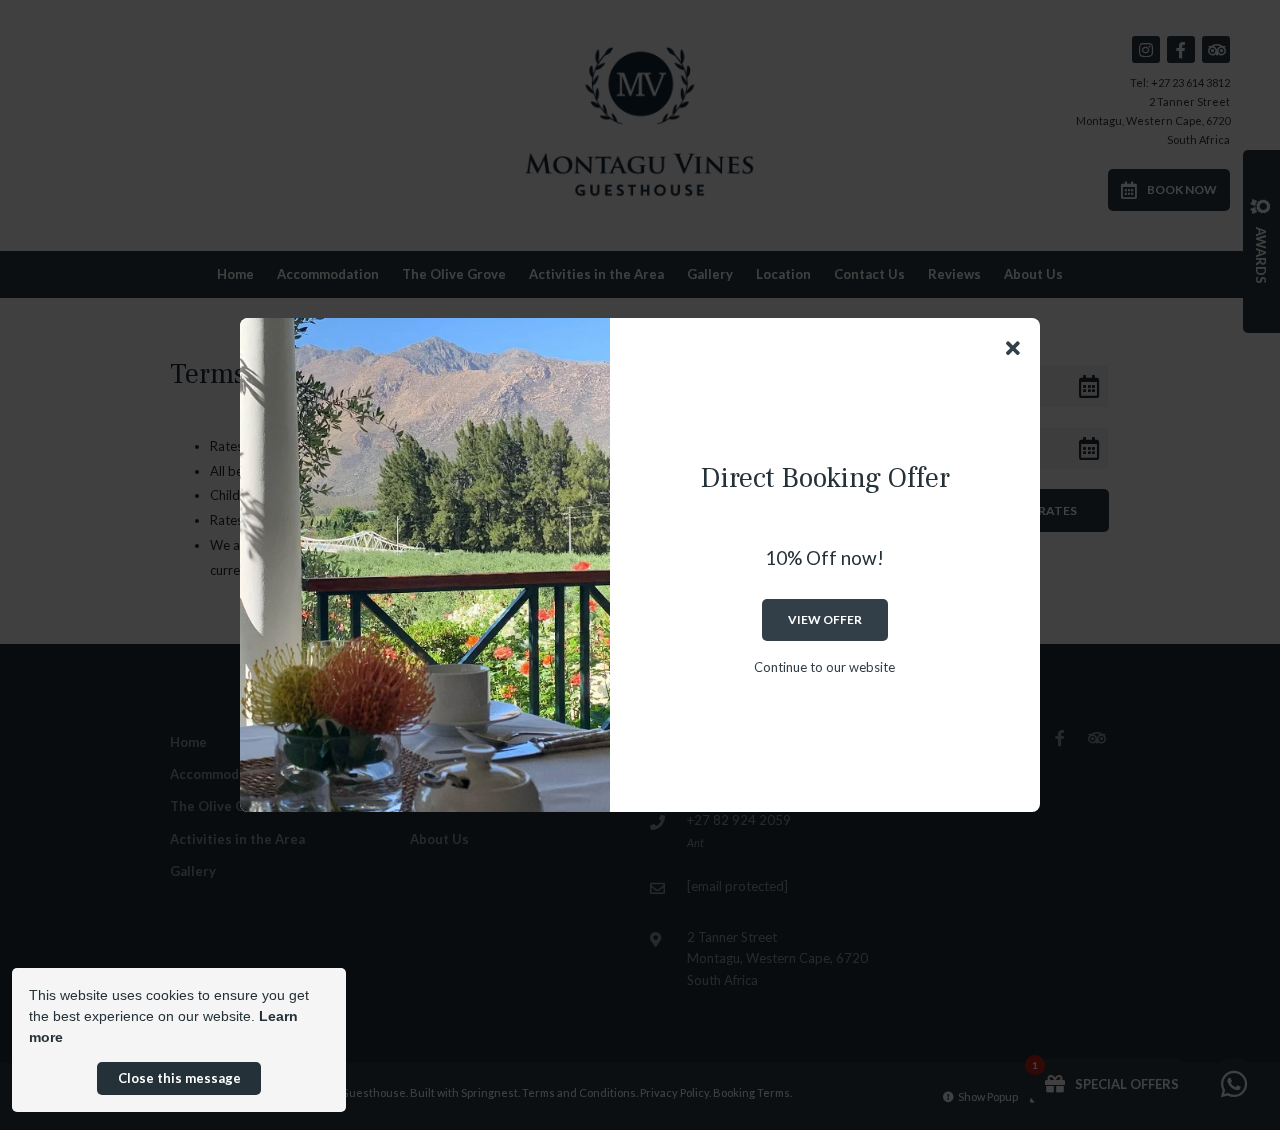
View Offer (825, 619)
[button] (1013, 348)
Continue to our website (824, 667)
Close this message (179, 1078)
